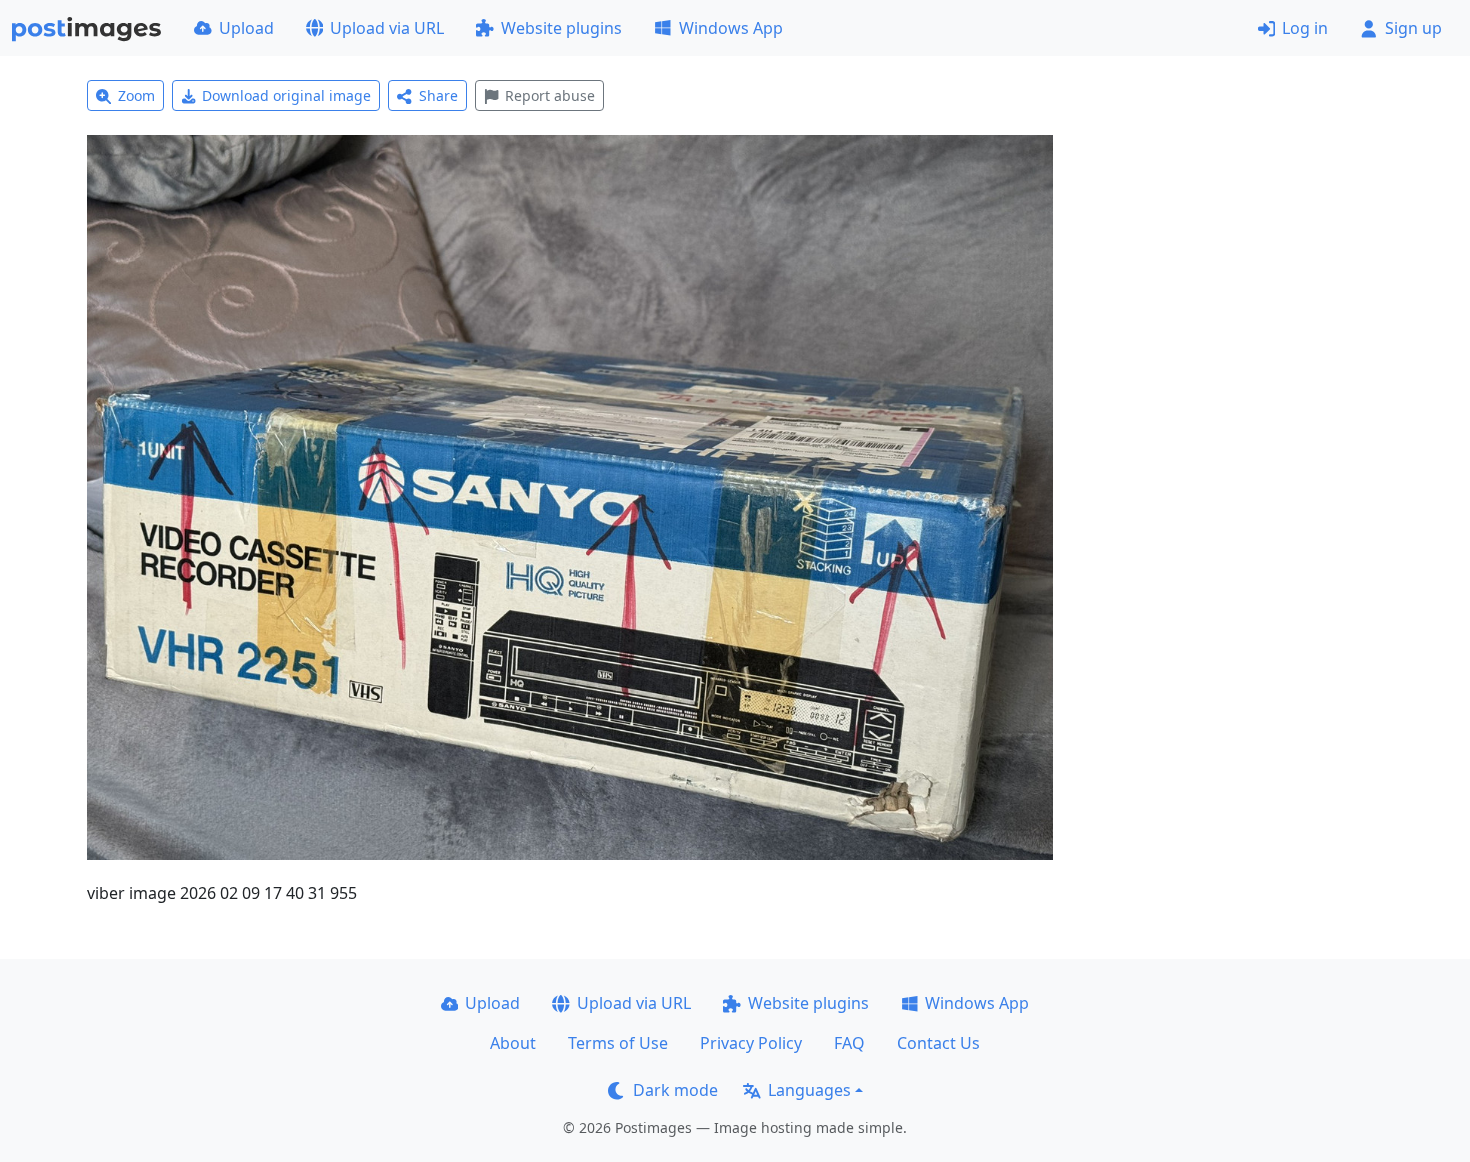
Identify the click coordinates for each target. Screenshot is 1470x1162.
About (513, 1043)
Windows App (731, 28)
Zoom (136, 95)
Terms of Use (618, 1043)
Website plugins (561, 28)
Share (438, 95)
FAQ (849, 1043)
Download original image (286, 95)
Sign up (1413, 28)
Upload (246, 28)
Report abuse (550, 95)
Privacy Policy (751, 1043)
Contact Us (938, 1043)
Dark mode (675, 1090)
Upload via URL (387, 28)
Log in (1305, 28)
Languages (809, 1090)
